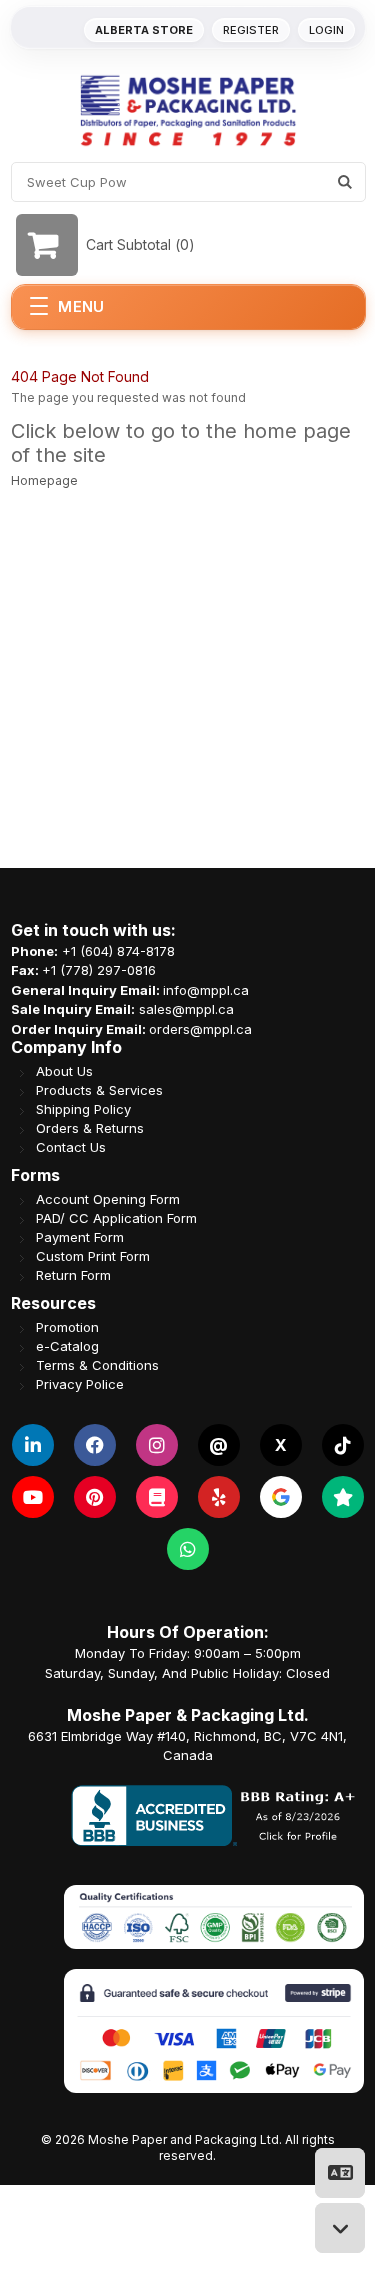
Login (326, 30)
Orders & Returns (90, 1128)
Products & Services (99, 1090)
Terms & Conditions (97, 1365)
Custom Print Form (93, 1256)
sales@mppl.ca (186, 1009)
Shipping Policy (83, 1109)
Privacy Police (80, 1384)
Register (251, 30)
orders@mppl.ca (200, 1029)
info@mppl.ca (206, 990)
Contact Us (71, 1147)
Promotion (67, 1327)
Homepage (44, 480)
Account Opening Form (108, 1199)
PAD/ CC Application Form (116, 1218)
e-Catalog (67, 1346)
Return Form (73, 1275)
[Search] (345, 182)
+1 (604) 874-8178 (118, 951)
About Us (64, 1071)
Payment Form (80, 1237)
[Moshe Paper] (188, 110)
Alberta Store (144, 30)
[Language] (340, 2173)
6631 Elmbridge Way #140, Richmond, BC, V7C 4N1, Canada (187, 1746)
